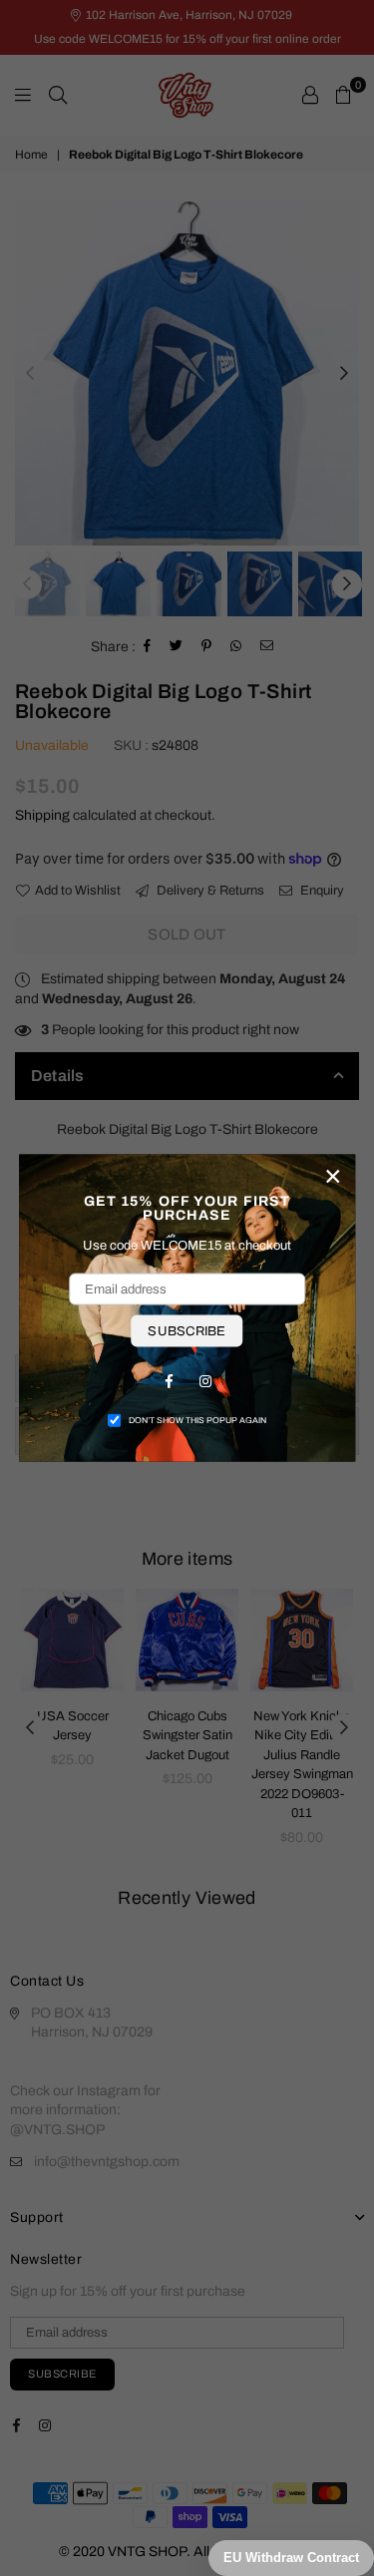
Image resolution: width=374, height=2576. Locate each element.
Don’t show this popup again (197, 1420)
